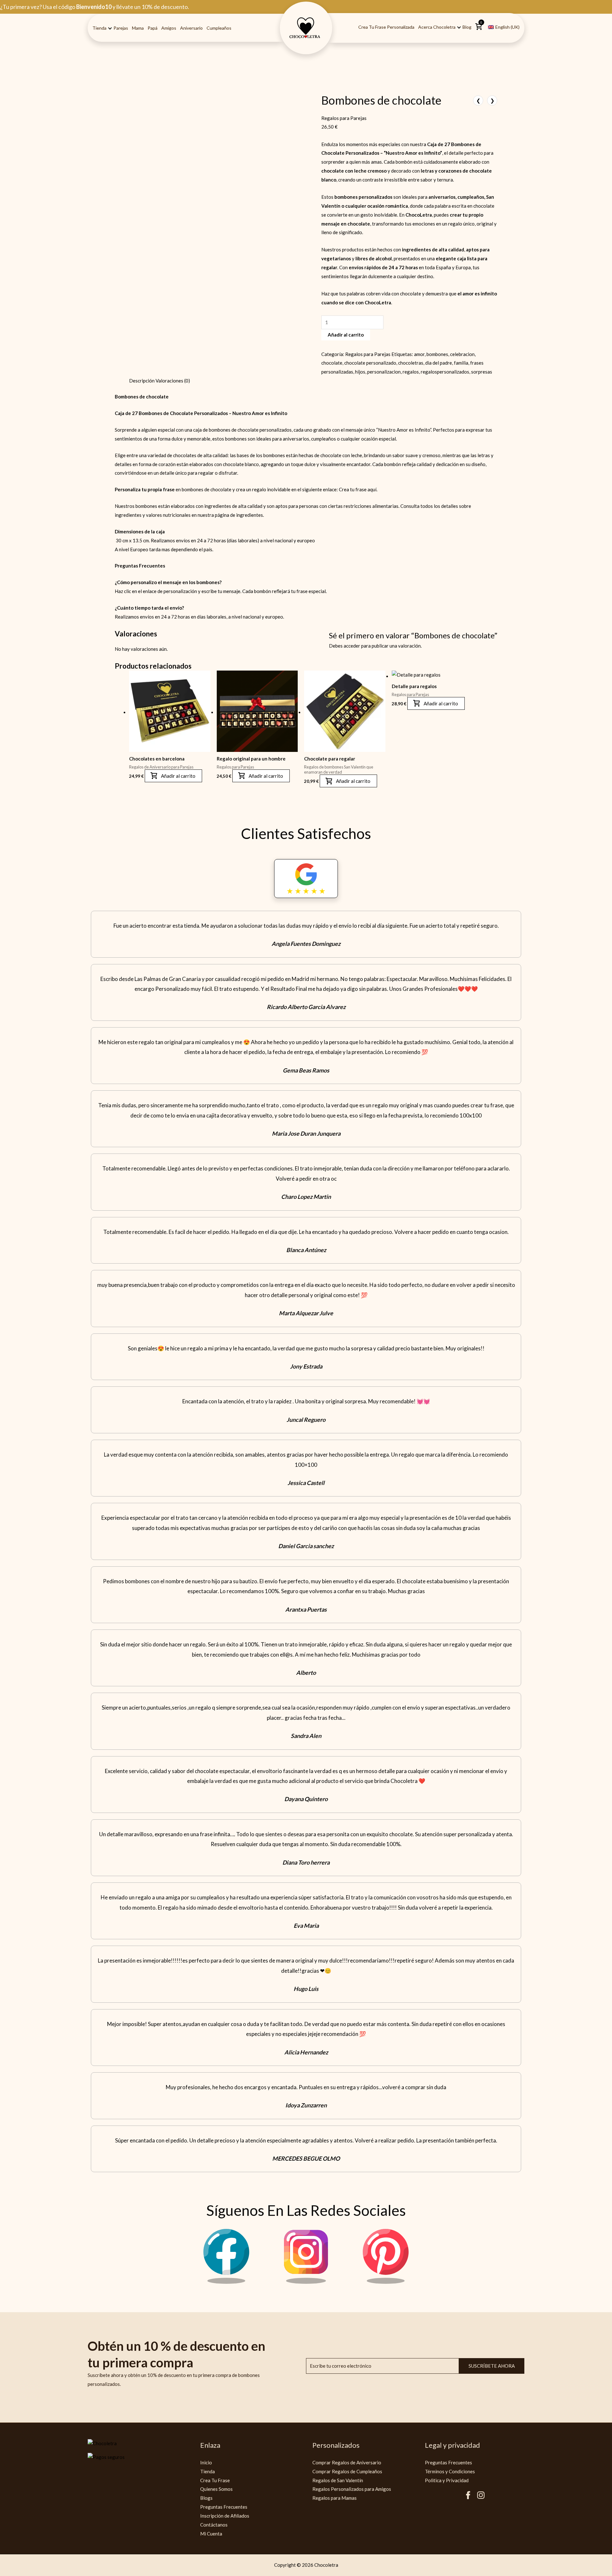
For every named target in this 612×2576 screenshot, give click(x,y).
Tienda (99, 28)
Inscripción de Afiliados (225, 2516)
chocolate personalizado (370, 363)
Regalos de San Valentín (338, 2480)
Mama (138, 28)
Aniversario (191, 28)
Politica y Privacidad (447, 2480)
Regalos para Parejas (344, 118)
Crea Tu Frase (215, 2480)
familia (461, 363)
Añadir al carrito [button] (178, 776)
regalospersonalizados (445, 372)
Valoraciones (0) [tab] (173, 381)
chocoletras (411, 363)
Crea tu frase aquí (358, 489)
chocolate (332, 363)
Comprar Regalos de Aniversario (347, 2462)
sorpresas (482, 372)
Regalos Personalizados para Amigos (352, 2489)
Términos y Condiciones (450, 2471)
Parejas (121, 28)
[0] (479, 29)
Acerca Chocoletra (437, 27)
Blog (467, 27)
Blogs (206, 2498)
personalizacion (384, 372)
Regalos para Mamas (335, 2498)
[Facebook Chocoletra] (226, 2282)
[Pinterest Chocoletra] (386, 2282)
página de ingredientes (239, 515)
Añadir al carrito (346, 335)
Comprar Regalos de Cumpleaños (347, 2471)
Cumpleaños (219, 28)
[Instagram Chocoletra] (306, 2282)
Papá (153, 28)
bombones (437, 354)
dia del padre (439, 363)
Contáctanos (214, 2525)
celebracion (462, 354)
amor (419, 354)
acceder (352, 646)
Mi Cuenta (211, 2534)
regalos (411, 372)
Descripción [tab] (142, 381)
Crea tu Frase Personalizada (386, 27)
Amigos (169, 28)
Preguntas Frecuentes (224, 2507)
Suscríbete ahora (492, 2366)
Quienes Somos (216, 2489)
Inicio (206, 2462)
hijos (360, 372)
